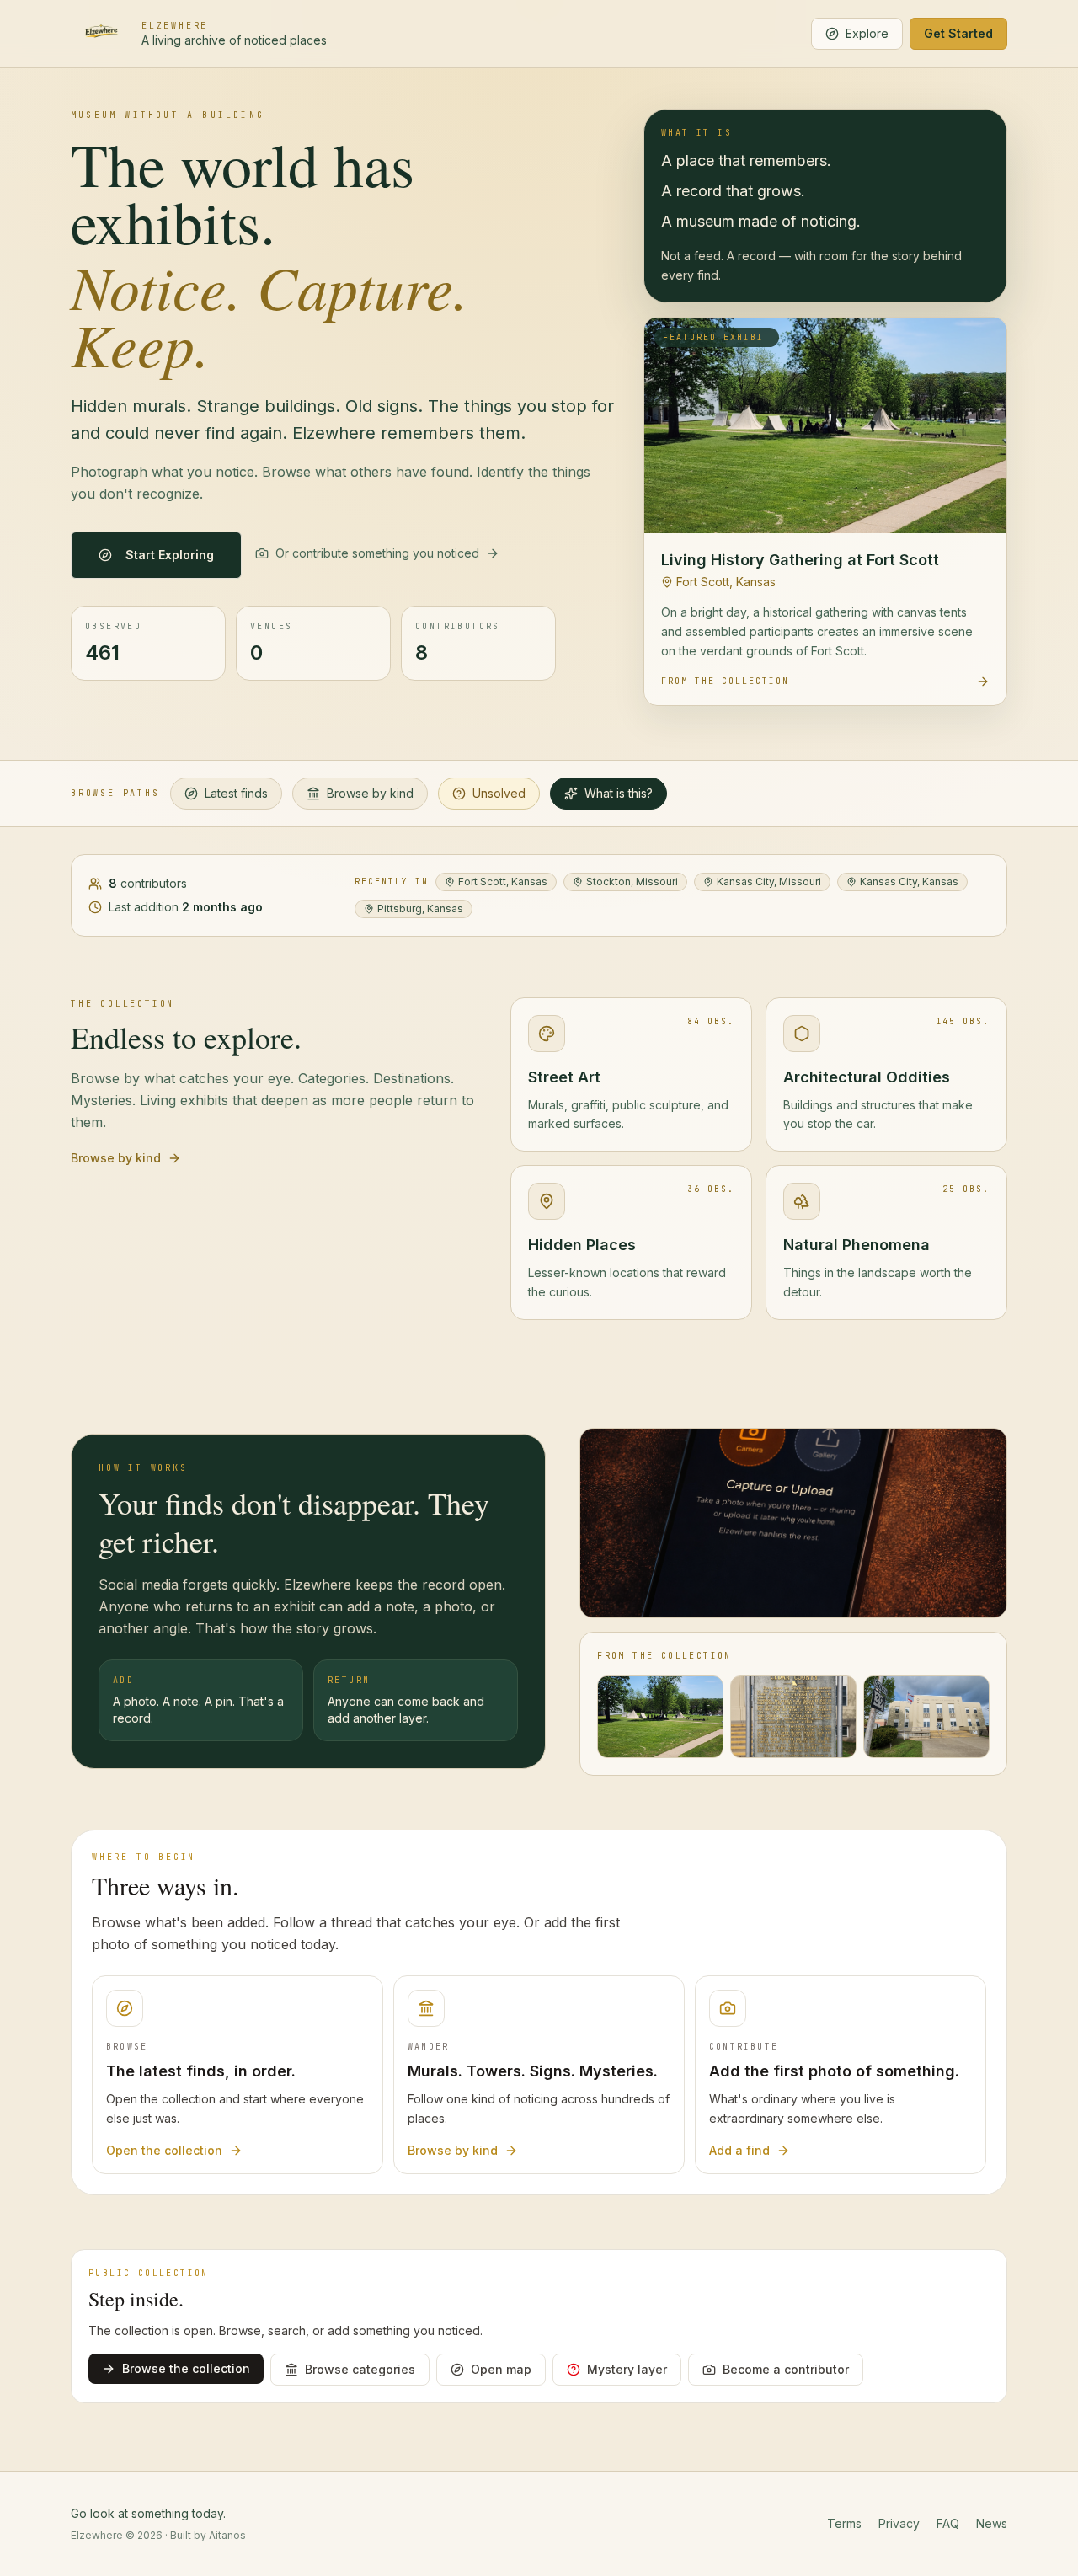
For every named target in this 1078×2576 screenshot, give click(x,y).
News (992, 2523)
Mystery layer (627, 2369)
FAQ (948, 2523)
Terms (844, 2523)
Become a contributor (786, 2369)
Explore (867, 33)
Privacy (899, 2523)
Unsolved (499, 793)
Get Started (958, 33)
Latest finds (236, 793)
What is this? (619, 793)
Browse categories (360, 2369)
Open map (501, 2369)
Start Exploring (170, 555)
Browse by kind (370, 793)
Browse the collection (186, 2368)
